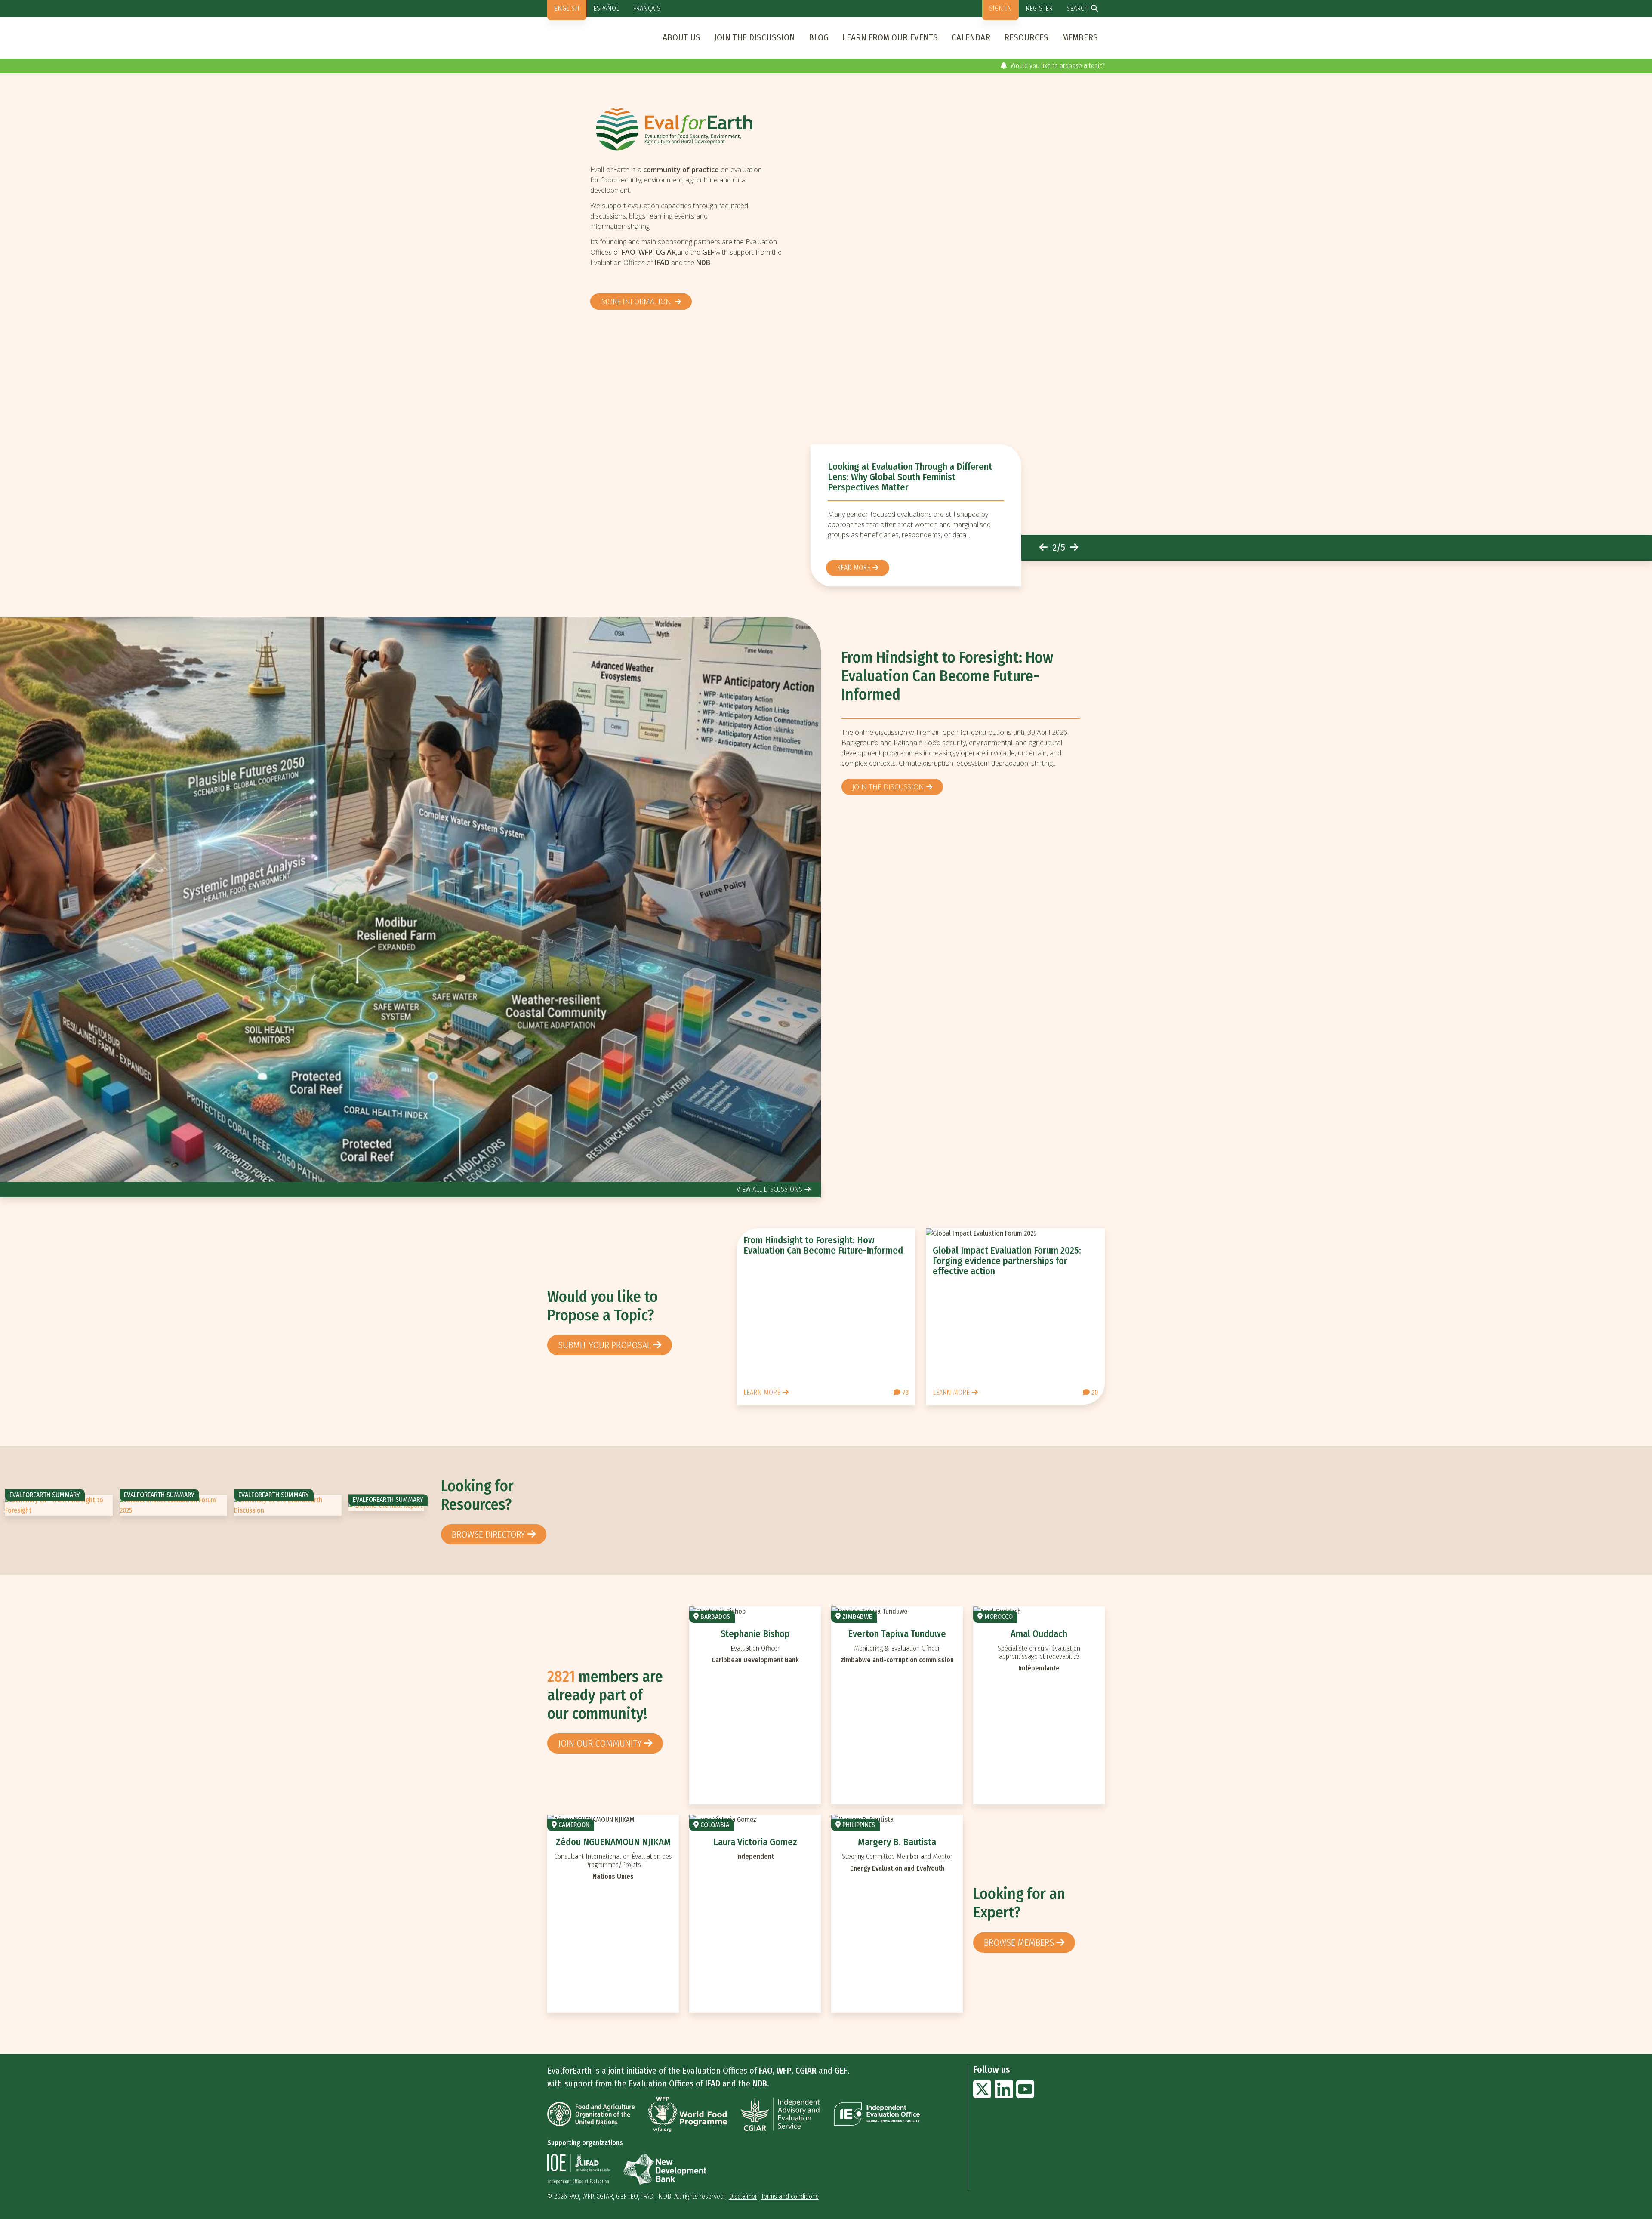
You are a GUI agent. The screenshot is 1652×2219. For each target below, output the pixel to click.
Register (1039, 8)
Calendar (971, 37)
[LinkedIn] (1004, 2094)
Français (647, 8)
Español (606, 8)
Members (1080, 37)
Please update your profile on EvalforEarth (1045, 66)
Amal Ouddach (1039, 1634)
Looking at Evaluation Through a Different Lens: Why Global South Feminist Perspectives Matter (910, 477)
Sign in (1000, 8)
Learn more (762, 1392)
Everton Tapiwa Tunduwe (897, 1634)
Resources (1026, 37)
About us (681, 37)
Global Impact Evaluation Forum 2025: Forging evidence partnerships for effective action (1007, 1261)
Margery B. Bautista (897, 1842)
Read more (854, 568)
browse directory (489, 1534)
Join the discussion (755, 37)
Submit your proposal (604, 1345)
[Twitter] (982, 2094)
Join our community (600, 1743)
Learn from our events (890, 37)
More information (637, 302)
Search (1078, 8)
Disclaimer (743, 2196)
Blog (819, 37)
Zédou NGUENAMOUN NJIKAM (613, 1842)
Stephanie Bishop (755, 1634)
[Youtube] (1025, 2094)
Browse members (1019, 1943)
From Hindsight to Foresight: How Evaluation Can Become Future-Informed (947, 676)
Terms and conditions (790, 2196)
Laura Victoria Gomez (755, 1842)
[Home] (690, 129)
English (567, 8)
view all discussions (769, 1189)
